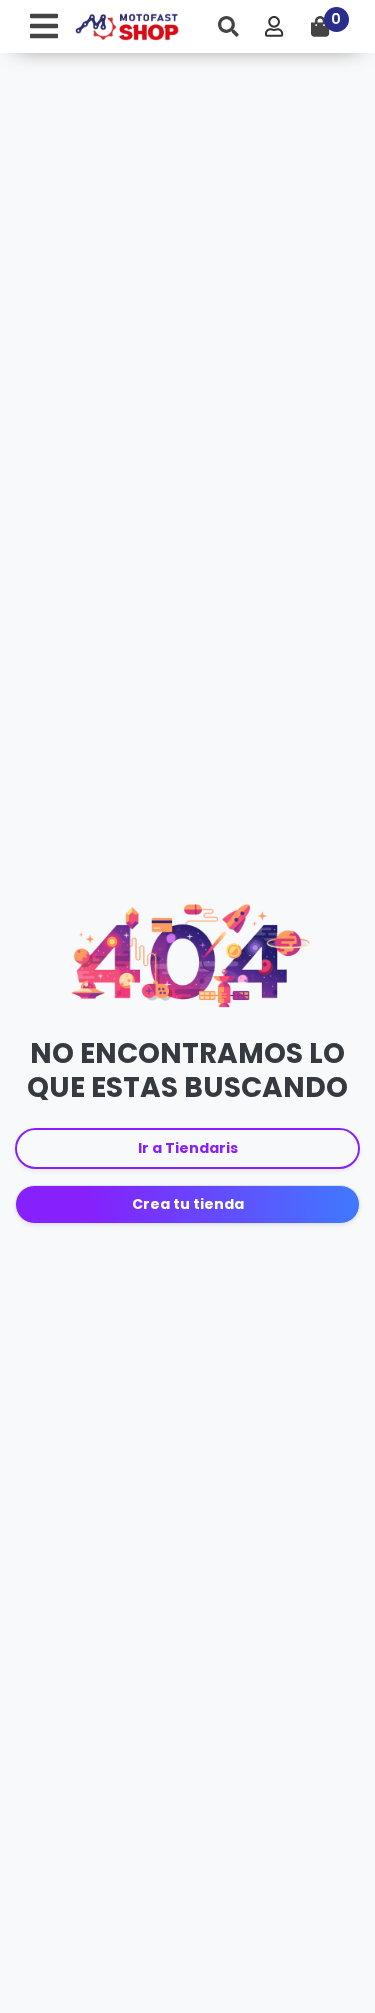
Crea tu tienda (188, 1204)
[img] (228, 26)
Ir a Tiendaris (188, 1148)
